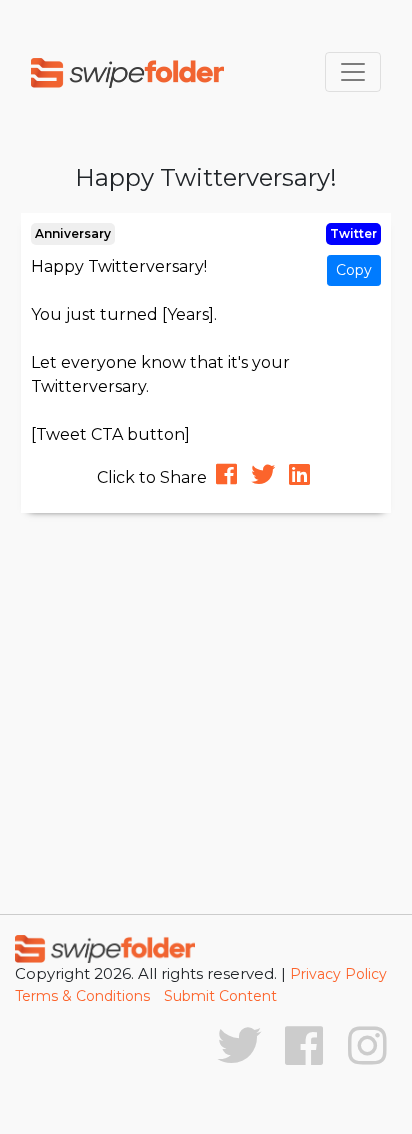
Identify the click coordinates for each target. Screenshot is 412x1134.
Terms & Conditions (82, 996)
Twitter (353, 233)
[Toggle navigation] (353, 72)
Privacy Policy (338, 974)
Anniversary (73, 233)
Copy (354, 270)
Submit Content (220, 996)
